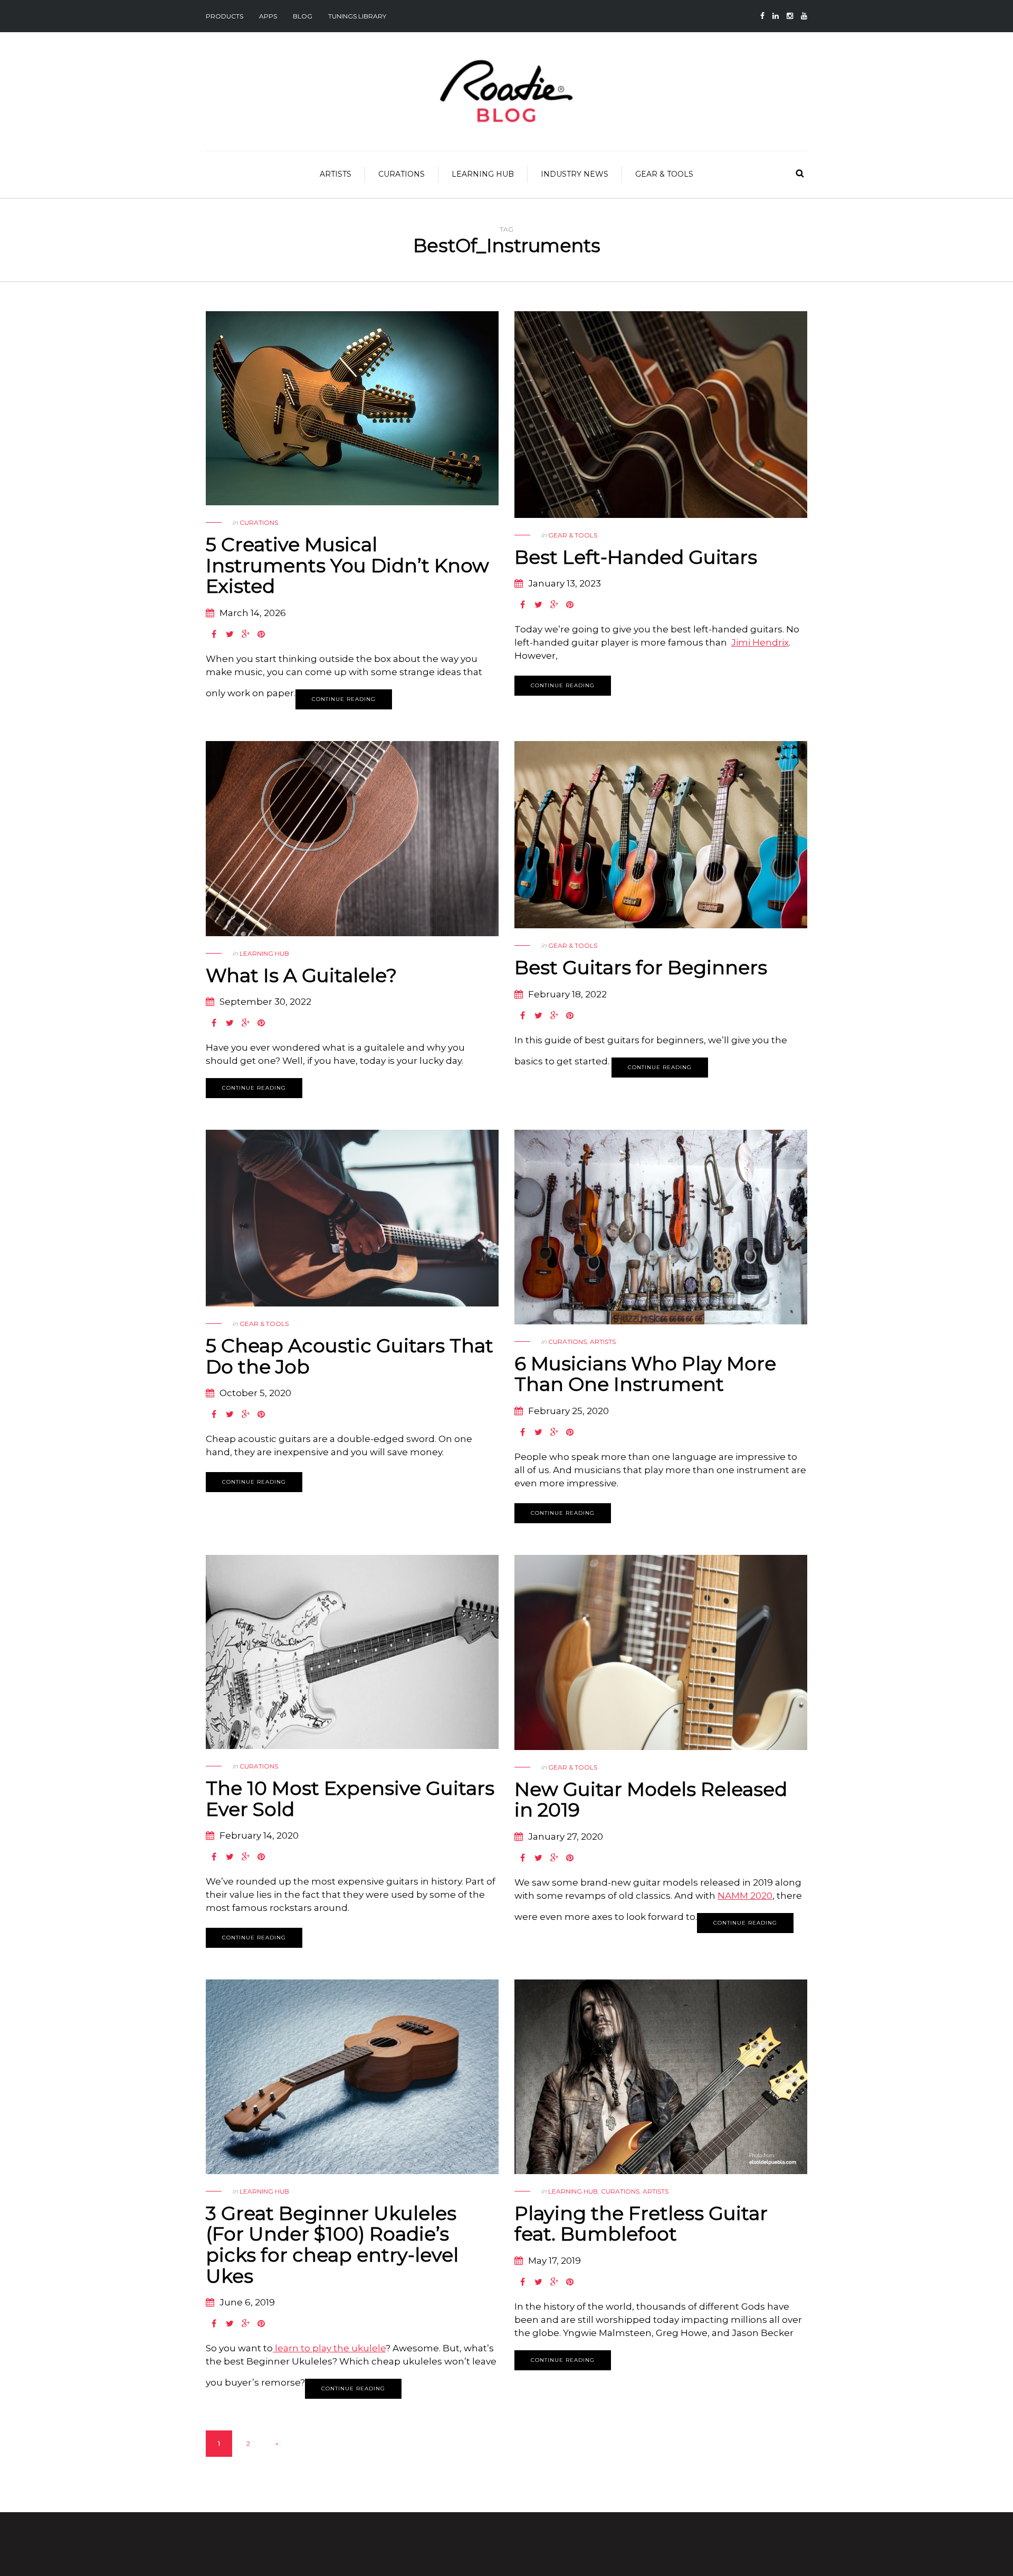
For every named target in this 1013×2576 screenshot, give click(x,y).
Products (224, 16)
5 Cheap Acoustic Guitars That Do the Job (350, 1356)
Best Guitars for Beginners (641, 967)
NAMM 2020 (745, 1896)
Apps (268, 16)
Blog (303, 16)
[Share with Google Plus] (245, 635)
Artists (336, 174)
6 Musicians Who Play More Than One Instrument (645, 1374)
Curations (402, 174)
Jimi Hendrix (760, 642)
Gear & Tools (664, 174)
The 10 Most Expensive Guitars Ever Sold (350, 1799)
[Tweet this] (230, 635)
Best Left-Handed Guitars (636, 557)
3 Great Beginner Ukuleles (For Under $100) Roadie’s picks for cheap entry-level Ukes (332, 2245)
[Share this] (214, 635)
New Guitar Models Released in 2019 (651, 1800)
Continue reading (344, 699)
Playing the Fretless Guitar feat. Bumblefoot (641, 2224)
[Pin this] (261, 635)
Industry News (575, 174)
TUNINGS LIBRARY (357, 16)
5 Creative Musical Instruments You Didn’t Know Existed (347, 565)
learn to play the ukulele (329, 2348)
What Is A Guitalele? (301, 975)
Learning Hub (483, 174)
